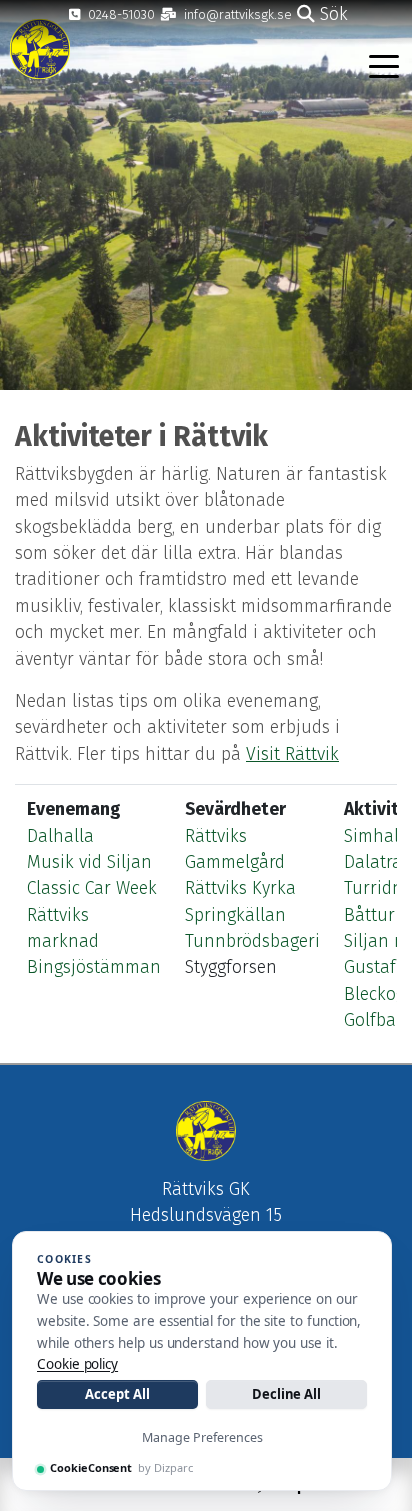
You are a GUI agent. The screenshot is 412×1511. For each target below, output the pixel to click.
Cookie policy (77, 1364)
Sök (331, 14)
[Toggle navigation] (384, 65)
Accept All (117, 1394)
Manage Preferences (202, 1437)
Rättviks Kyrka (240, 888)
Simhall (374, 836)
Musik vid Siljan (89, 862)
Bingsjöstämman (94, 967)
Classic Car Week (92, 888)
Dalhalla (60, 836)
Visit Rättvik (292, 754)
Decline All (286, 1394)
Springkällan (235, 915)
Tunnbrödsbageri (252, 941)
